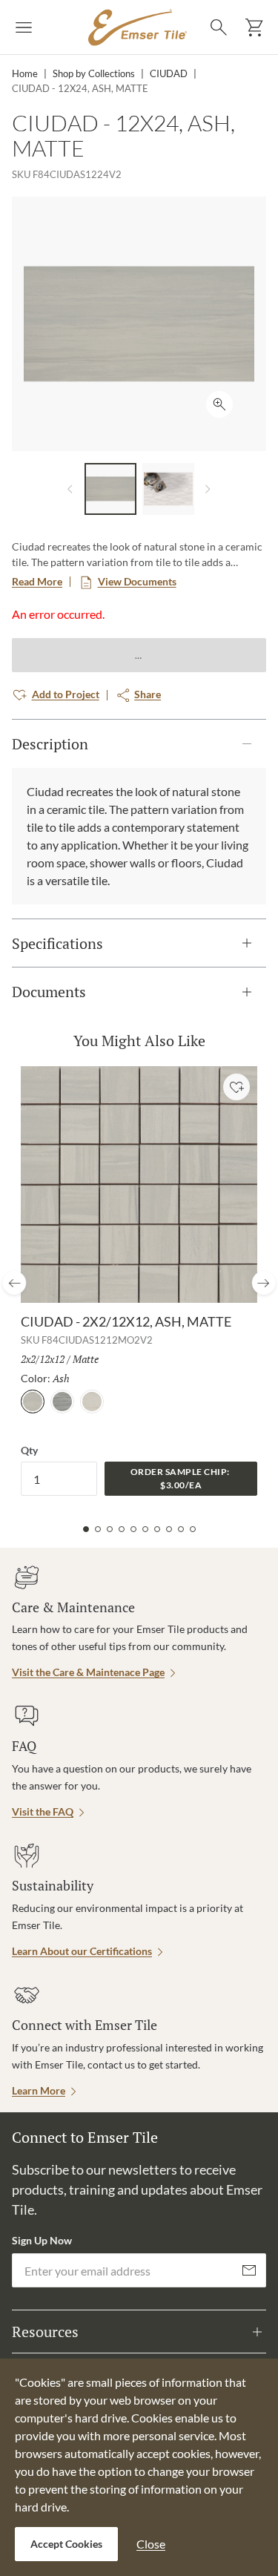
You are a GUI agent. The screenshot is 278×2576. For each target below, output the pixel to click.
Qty (29, 1450)
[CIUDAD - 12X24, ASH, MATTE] (110, 489)
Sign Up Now (42, 2240)
